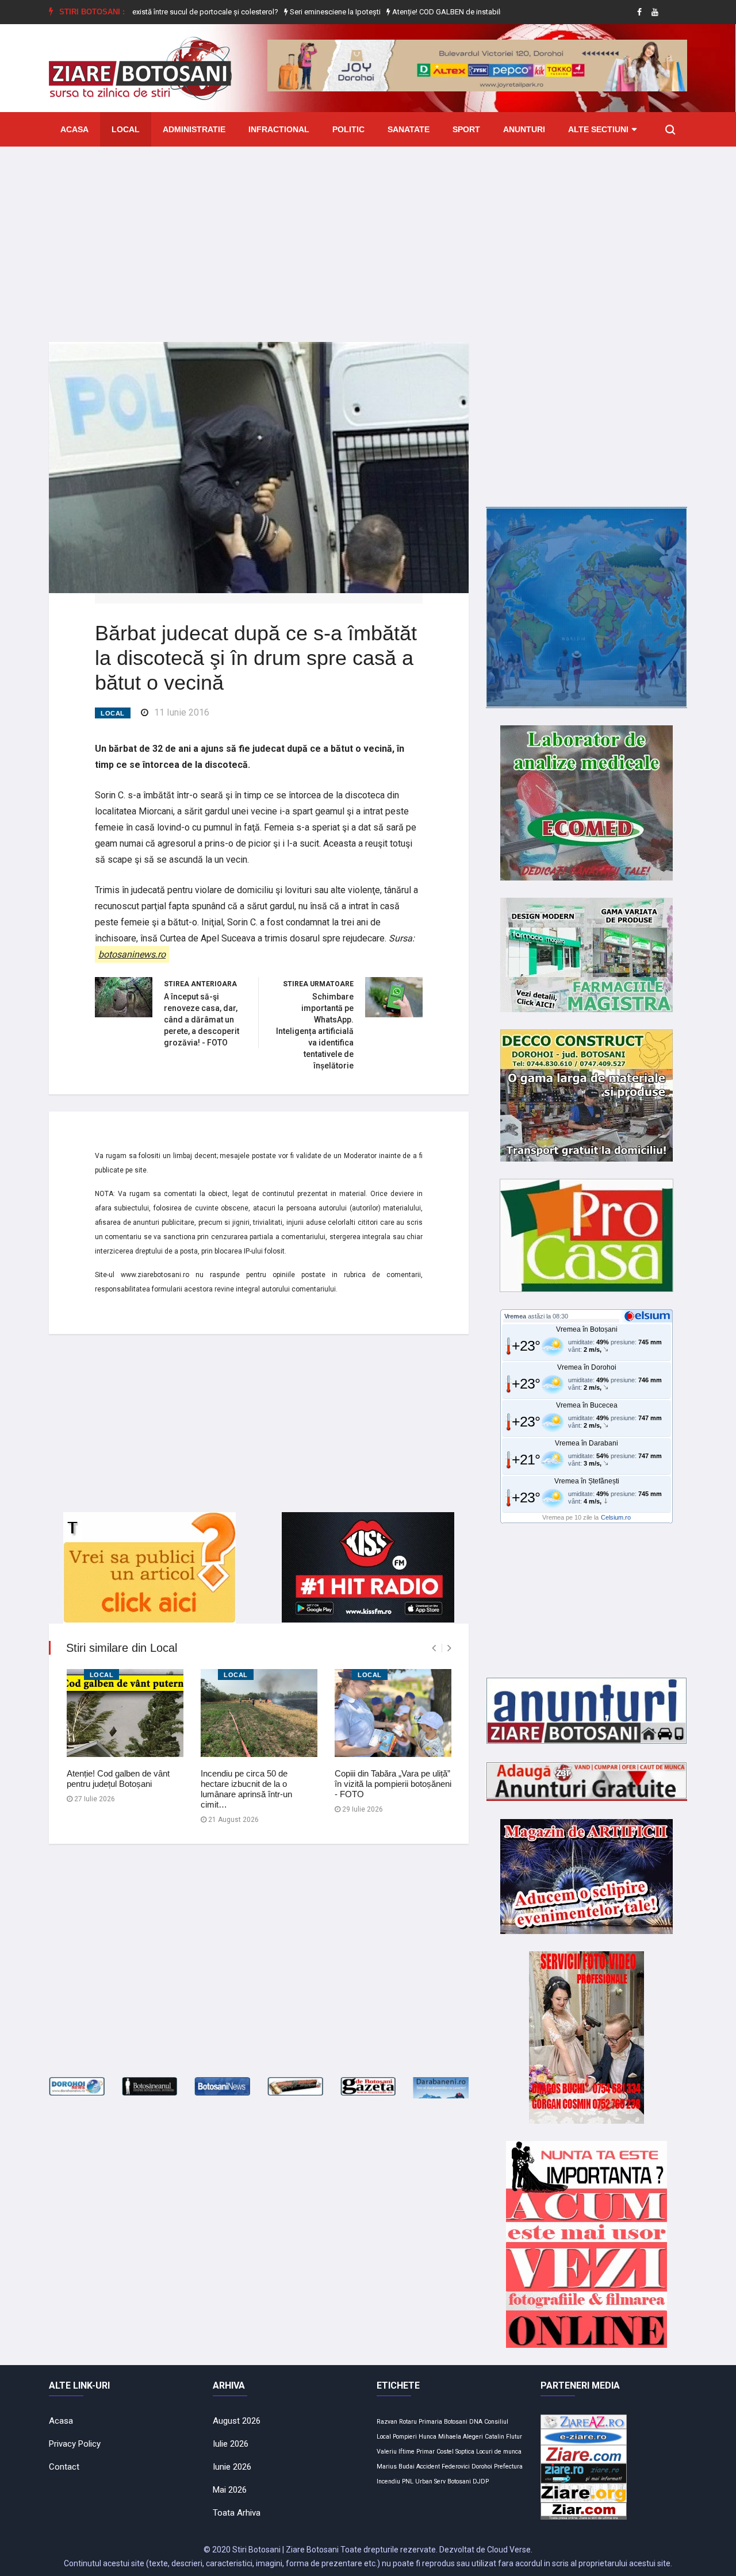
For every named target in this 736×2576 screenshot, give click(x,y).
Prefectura (508, 2467)
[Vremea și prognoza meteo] (649, 1316)
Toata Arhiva (237, 2513)
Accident (428, 2467)
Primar (425, 2452)
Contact (64, 2467)
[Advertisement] (368, 236)
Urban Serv (430, 2481)
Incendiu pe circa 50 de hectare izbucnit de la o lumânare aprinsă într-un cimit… (246, 1789)
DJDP (481, 2481)
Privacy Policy (75, 2444)
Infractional (279, 129)
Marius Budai (396, 2467)
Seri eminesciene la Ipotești (301, 12)
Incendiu (388, 2481)
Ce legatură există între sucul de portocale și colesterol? (152, 12)
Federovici (456, 2467)
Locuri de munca (499, 2452)
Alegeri (473, 2437)
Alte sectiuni (598, 129)
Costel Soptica (455, 2452)
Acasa (74, 129)
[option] (152, 12)
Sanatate (409, 129)
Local (126, 129)
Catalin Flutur (503, 2437)
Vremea (515, 1316)
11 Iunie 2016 (182, 712)
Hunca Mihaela (440, 2437)
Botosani (459, 2481)
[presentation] (434, 1648)
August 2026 (237, 2421)
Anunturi (524, 129)
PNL (408, 2481)
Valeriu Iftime (396, 2452)
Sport (466, 129)
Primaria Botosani (443, 2422)
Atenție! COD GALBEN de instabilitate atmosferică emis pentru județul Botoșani (488, 12)
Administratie (194, 129)
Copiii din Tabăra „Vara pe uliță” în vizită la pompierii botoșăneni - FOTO (393, 1784)
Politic (348, 129)
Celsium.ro (616, 1517)
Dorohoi (482, 2467)
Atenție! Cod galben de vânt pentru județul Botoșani (118, 1779)
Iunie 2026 (232, 2467)
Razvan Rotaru (397, 2422)
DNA (476, 2422)
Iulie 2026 (231, 2444)
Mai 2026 (230, 2490)
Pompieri (405, 2437)
